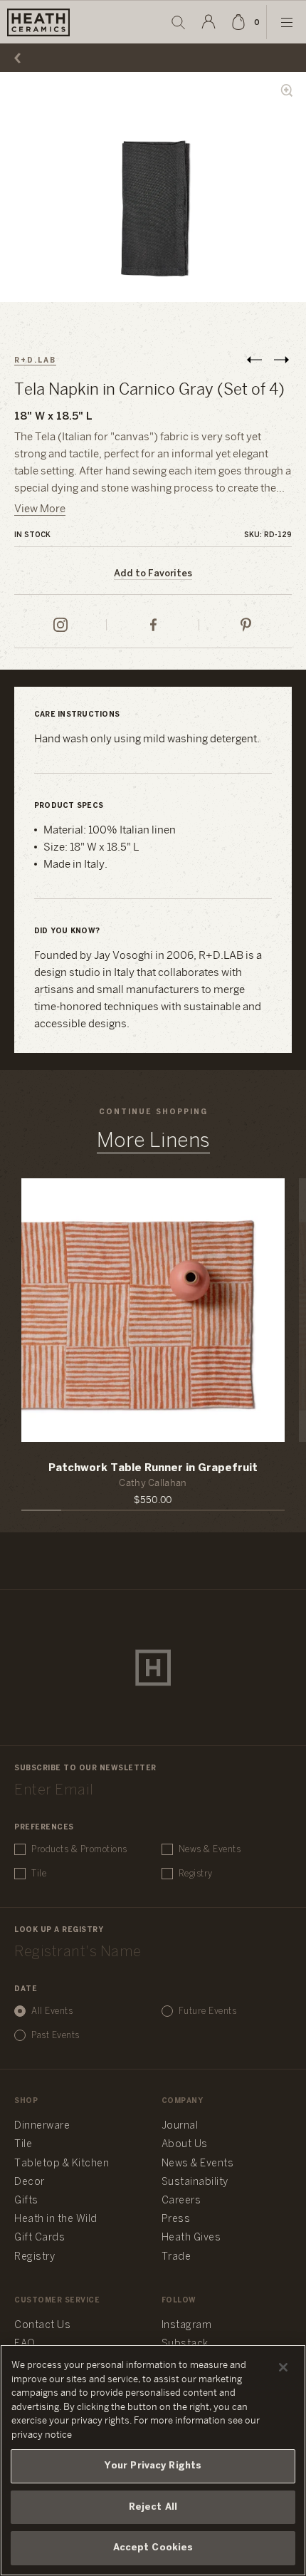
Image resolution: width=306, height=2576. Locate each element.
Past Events (56, 2036)
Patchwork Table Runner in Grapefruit (153, 1468)
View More (40, 509)
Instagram (187, 2326)
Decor (30, 2182)
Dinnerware (42, 2126)
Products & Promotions (79, 1850)
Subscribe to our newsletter (85, 1769)
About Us (185, 2145)
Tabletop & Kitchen (62, 2164)
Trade (176, 2257)
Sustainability (195, 2182)
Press (176, 2219)
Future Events (208, 2011)
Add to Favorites (153, 574)
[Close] (283, 2367)
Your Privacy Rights (153, 2466)
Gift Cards (39, 2238)
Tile (39, 1874)
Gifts (26, 2201)
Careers (181, 2201)
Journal (180, 2126)
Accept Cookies (153, 2548)
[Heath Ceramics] (153, 1668)
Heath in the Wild (56, 2219)
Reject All (153, 2507)
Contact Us (42, 2326)
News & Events (210, 1850)
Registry (196, 1874)
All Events (52, 2011)
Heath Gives (191, 2238)
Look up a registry (59, 1930)
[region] (153, 2460)
